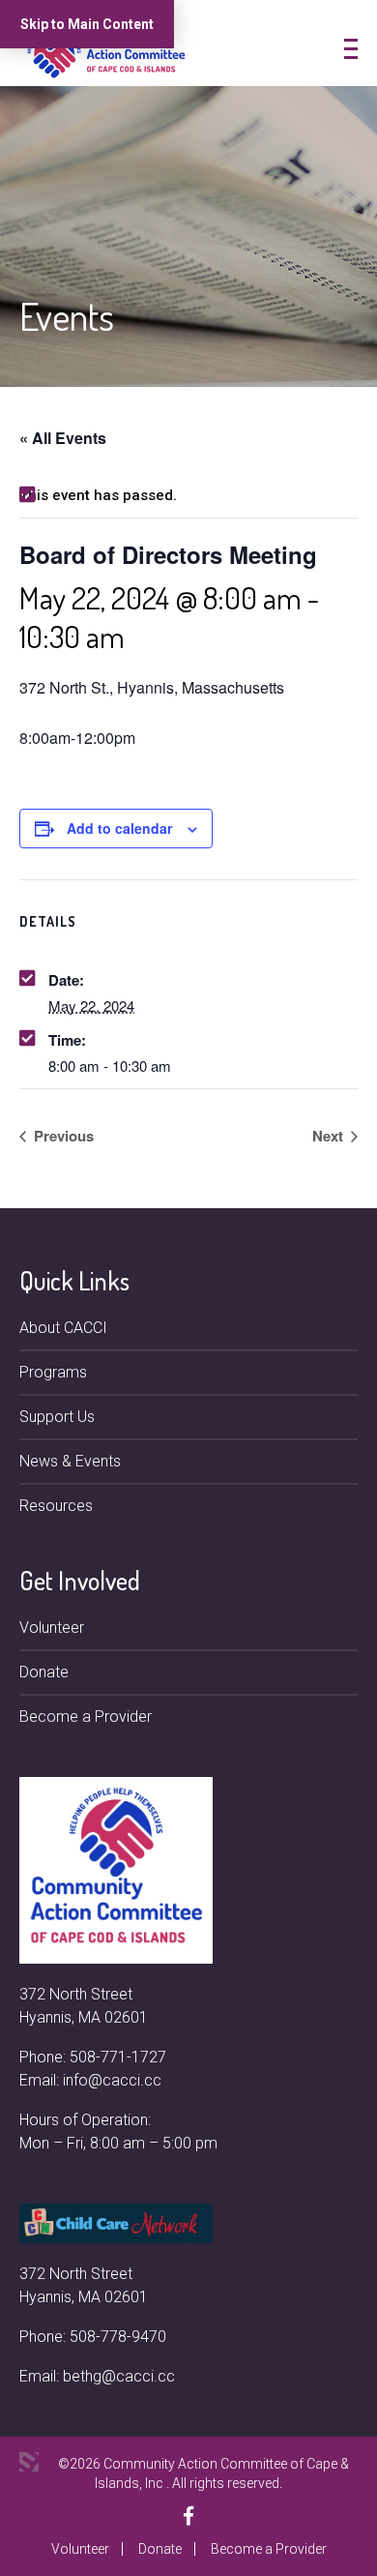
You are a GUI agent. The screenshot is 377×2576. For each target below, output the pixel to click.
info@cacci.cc (112, 2080)
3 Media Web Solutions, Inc (29, 2462)
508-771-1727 (118, 2057)
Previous (62, 1136)
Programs (53, 1372)
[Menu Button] (351, 49)
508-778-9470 (118, 2337)
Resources (56, 1506)
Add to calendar (119, 828)
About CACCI (63, 1328)
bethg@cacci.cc (119, 2376)
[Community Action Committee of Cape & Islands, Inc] (106, 52)
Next (330, 1136)
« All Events (63, 438)
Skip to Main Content (87, 24)
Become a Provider (86, 1717)
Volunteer (52, 1628)
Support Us (57, 1417)
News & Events (70, 1461)
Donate (44, 1672)
